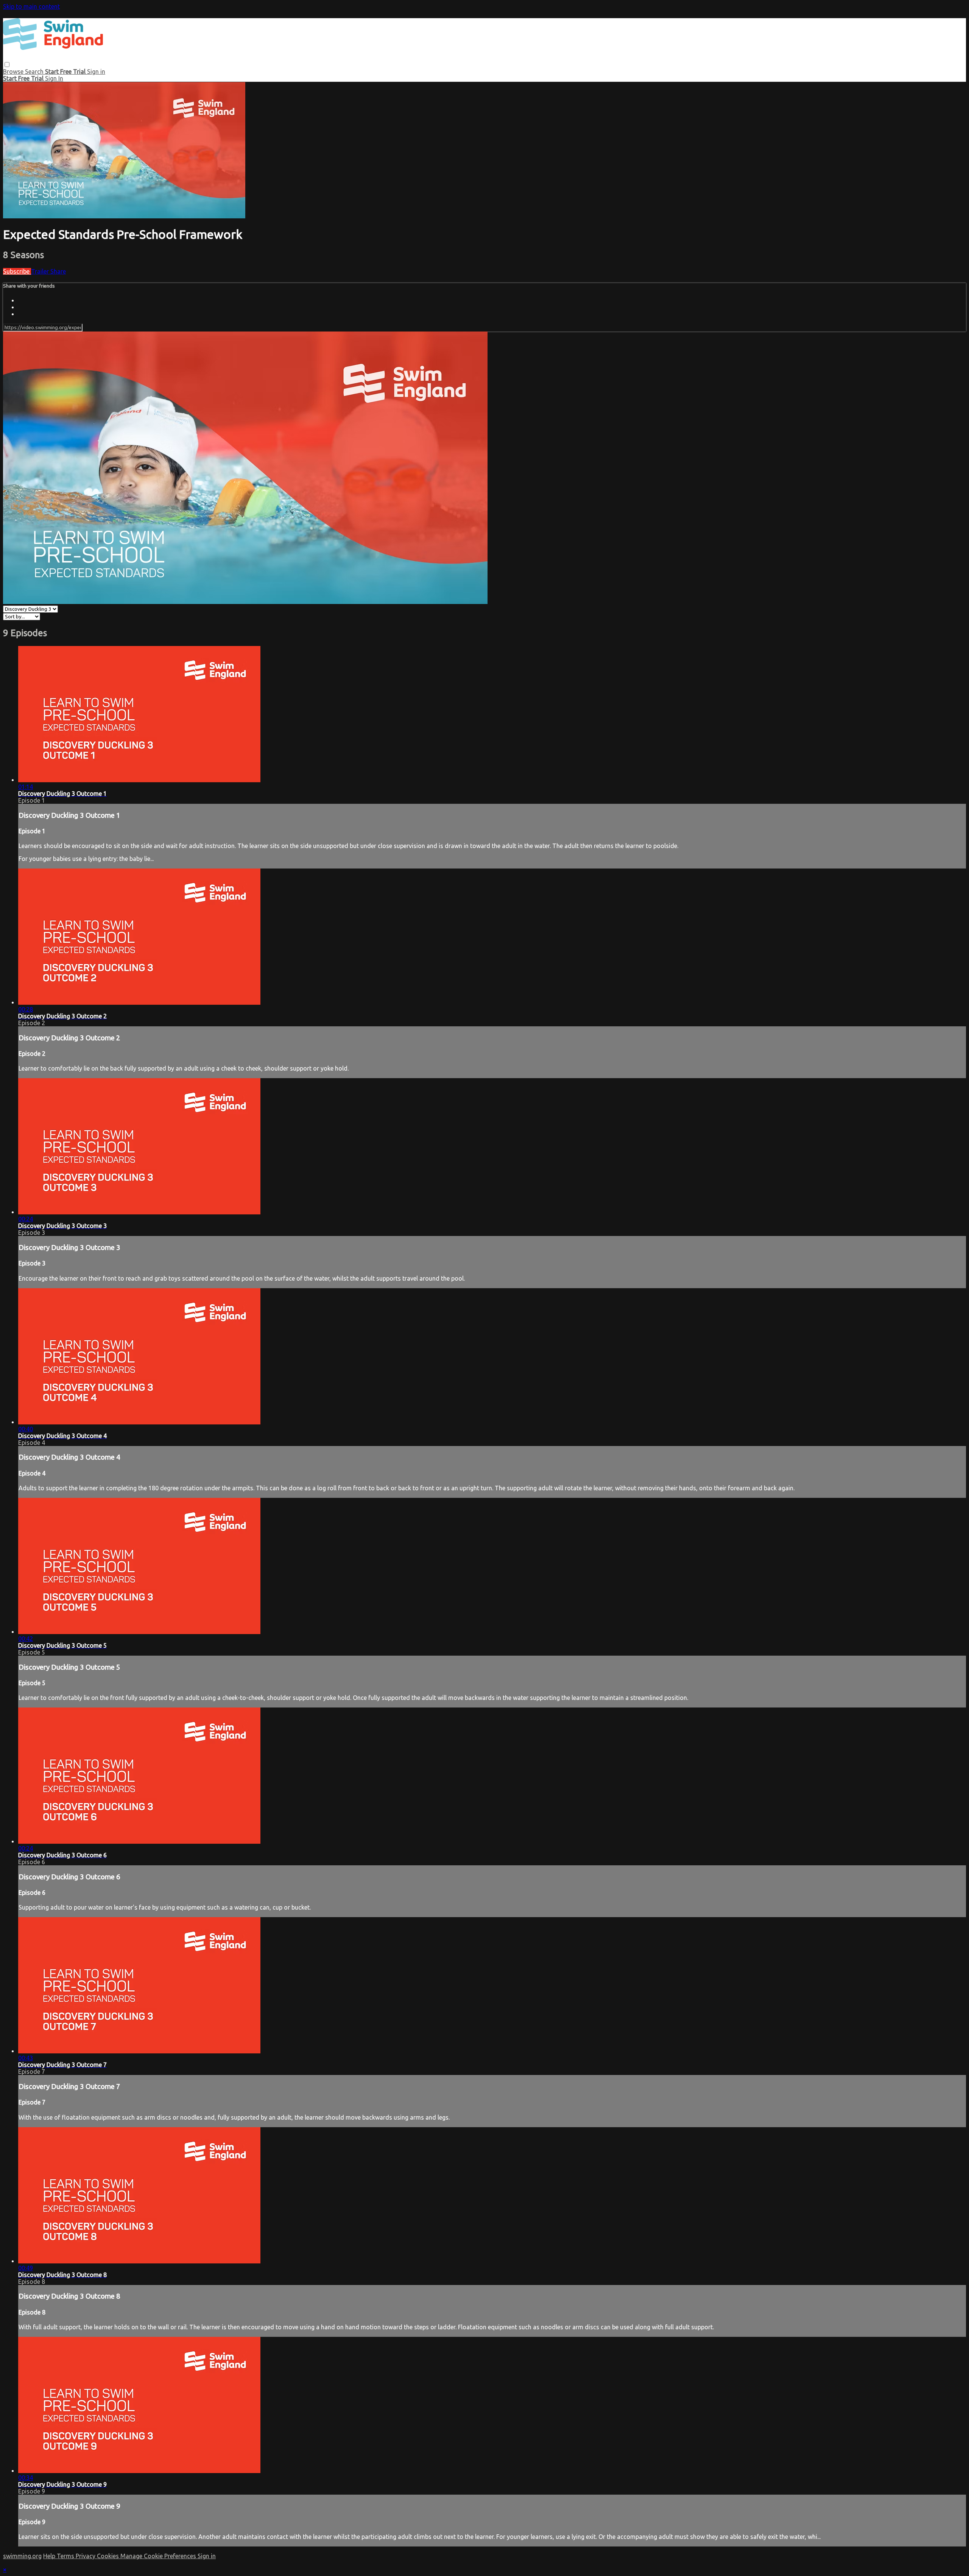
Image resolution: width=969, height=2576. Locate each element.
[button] (7, 65)
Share (58, 271)
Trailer (41, 271)
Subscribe (17, 271)
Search (35, 72)
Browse (14, 72)
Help (50, 2556)
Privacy (86, 2556)
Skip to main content (31, 6)
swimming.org (22, 2556)
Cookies (109, 2556)
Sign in (96, 72)
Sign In (54, 78)
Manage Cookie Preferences (159, 2556)
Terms (66, 2556)
